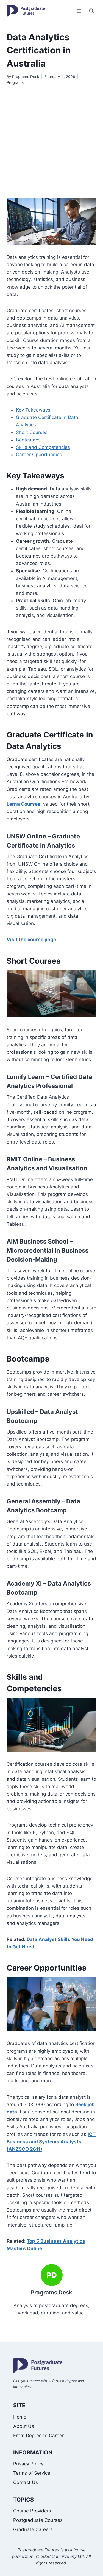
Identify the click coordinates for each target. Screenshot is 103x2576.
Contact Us (26, 2482)
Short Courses (32, 432)
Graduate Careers (33, 2529)
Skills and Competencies (43, 447)
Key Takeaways (33, 410)
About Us (24, 2426)
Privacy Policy (28, 2464)
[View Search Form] (91, 11)
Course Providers (32, 2511)
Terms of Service (32, 2473)
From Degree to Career (38, 2436)
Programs (15, 82)
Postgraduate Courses (38, 2520)
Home (20, 2417)
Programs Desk (26, 77)
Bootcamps (28, 440)
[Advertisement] (51, 142)
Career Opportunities (39, 455)
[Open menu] (79, 11)
